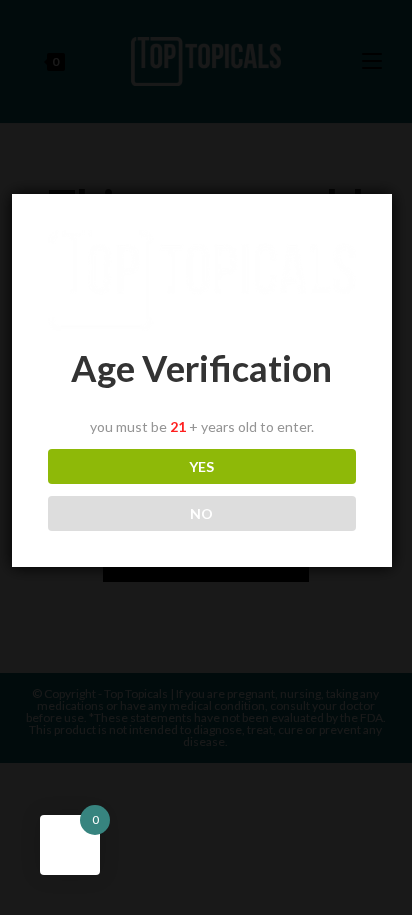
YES (201, 466)
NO (201, 513)
